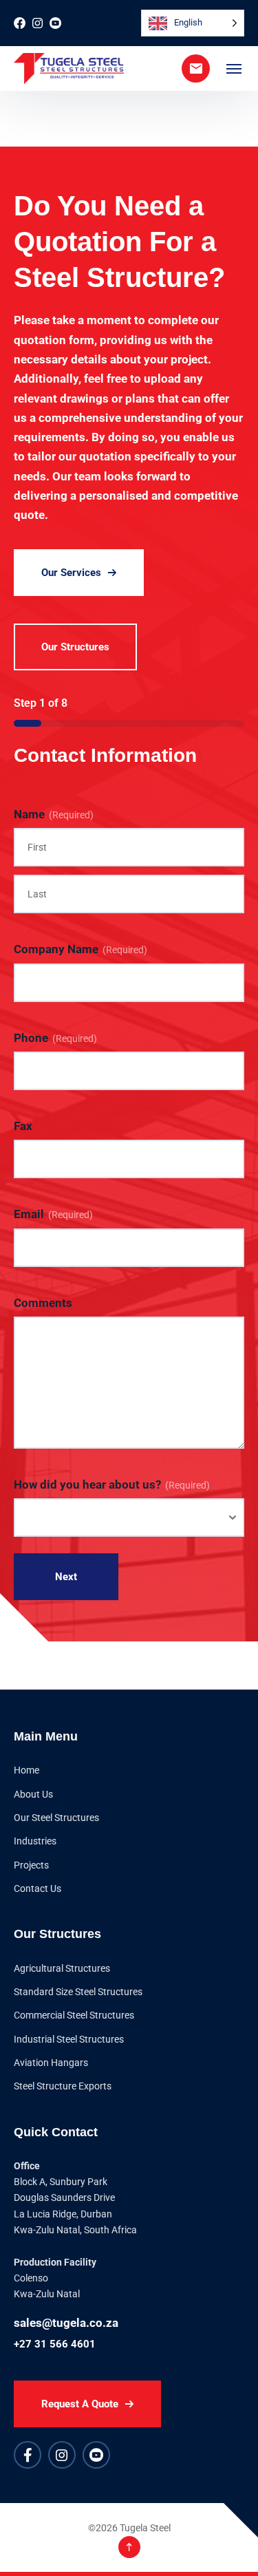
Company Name (80, 949)
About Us (33, 1794)
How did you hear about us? (112, 1484)
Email (53, 1214)
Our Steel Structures (56, 1818)
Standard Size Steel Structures (78, 1992)
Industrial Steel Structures (69, 2039)
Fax (23, 1126)
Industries (35, 1841)
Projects (31, 1865)
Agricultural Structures (62, 1968)
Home (26, 1770)
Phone (55, 1038)
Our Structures (75, 647)
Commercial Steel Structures (74, 2015)
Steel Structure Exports (63, 2086)
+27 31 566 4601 (55, 2344)
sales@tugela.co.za (66, 2323)
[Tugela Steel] (69, 68)
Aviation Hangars (51, 2063)
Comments (43, 1303)
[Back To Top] (129, 2547)
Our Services (71, 573)
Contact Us (37, 1888)
